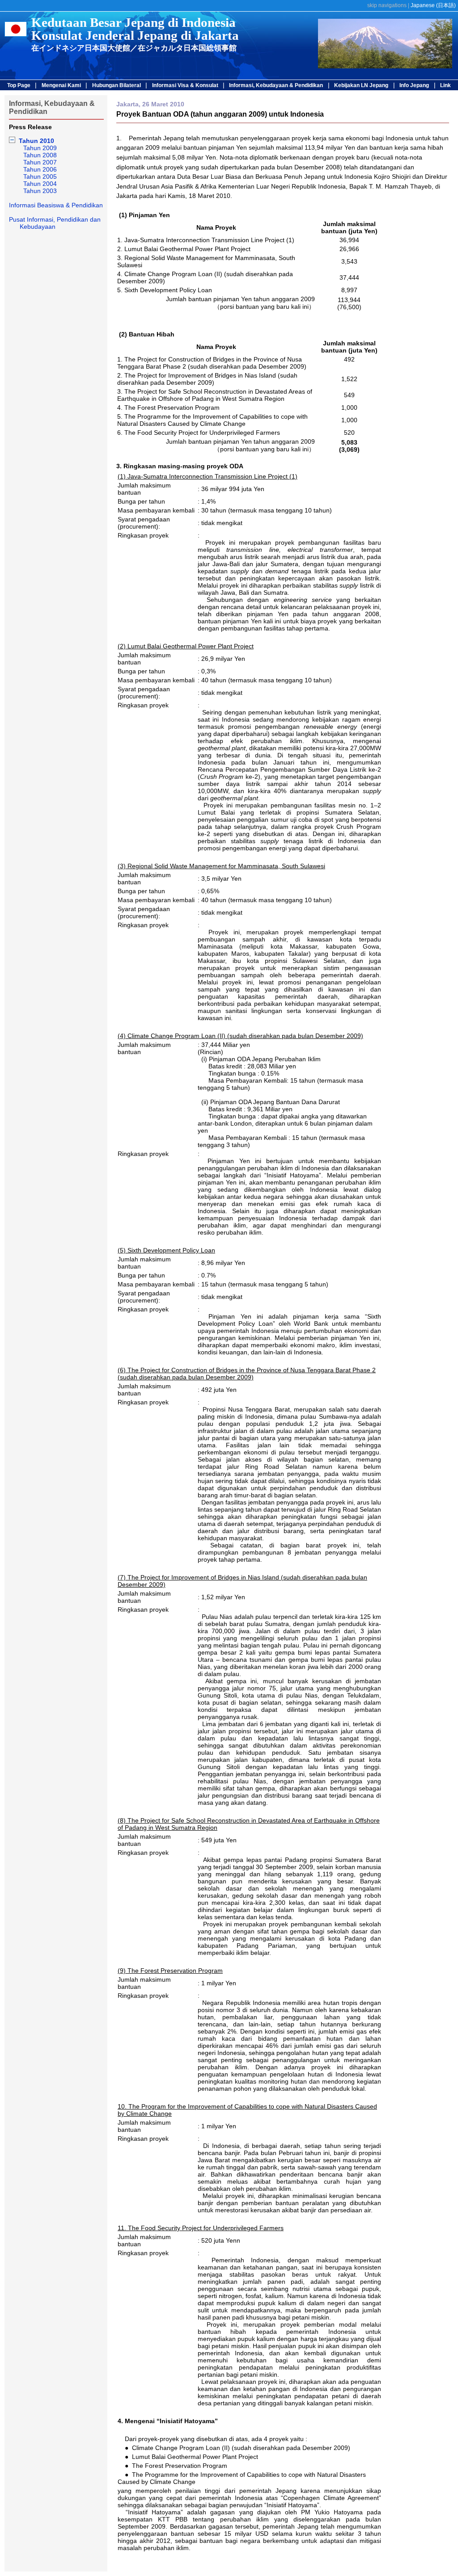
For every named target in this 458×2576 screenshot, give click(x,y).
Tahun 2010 (36, 141)
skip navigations (387, 5)
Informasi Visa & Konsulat (185, 85)
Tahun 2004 (40, 184)
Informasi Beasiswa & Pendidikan (56, 205)
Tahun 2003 (40, 191)
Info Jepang (414, 85)
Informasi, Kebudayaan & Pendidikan (276, 85)
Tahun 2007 (40, 162)
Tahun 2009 (40, 148)
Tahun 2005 (40, 176)
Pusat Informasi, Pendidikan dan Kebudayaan (55, 223)
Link (445, 85)
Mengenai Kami (61, 85)
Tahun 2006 (40, 169)
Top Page (19, 85)
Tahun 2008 (40, 155)
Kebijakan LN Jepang (361, 85)
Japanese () (433, 5)
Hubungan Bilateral (117, 85)
